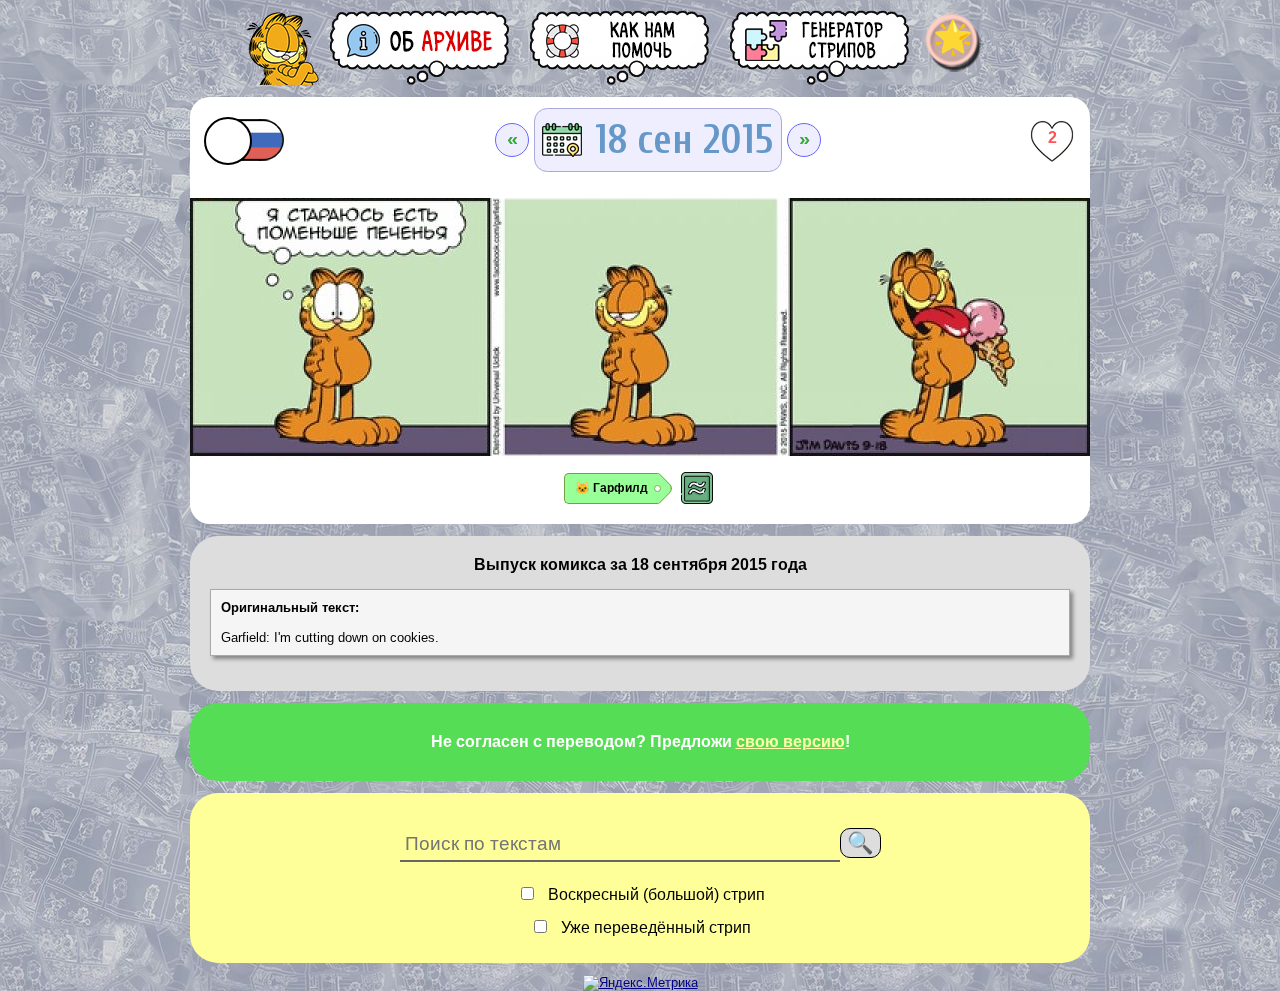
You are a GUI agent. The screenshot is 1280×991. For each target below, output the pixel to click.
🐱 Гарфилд (611, 488)
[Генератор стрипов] (821, 47)
